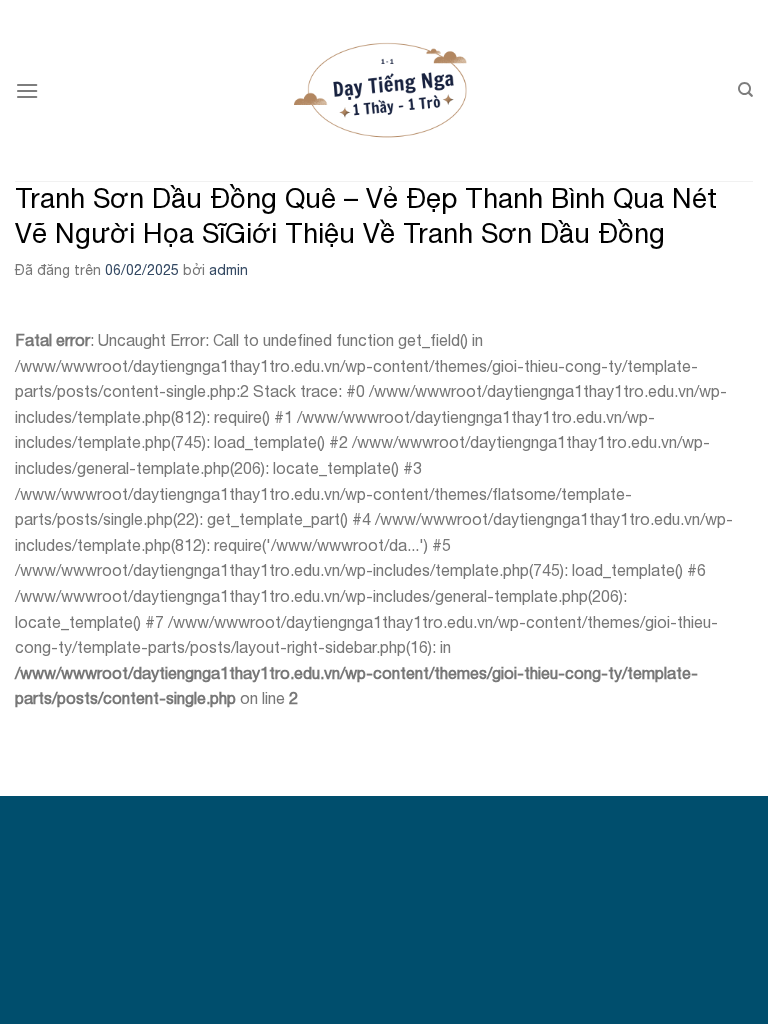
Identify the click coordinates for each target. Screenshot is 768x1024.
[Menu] (27, 90)
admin (228, 270)
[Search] (745, 90)
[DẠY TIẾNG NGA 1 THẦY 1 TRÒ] (384, 90)
